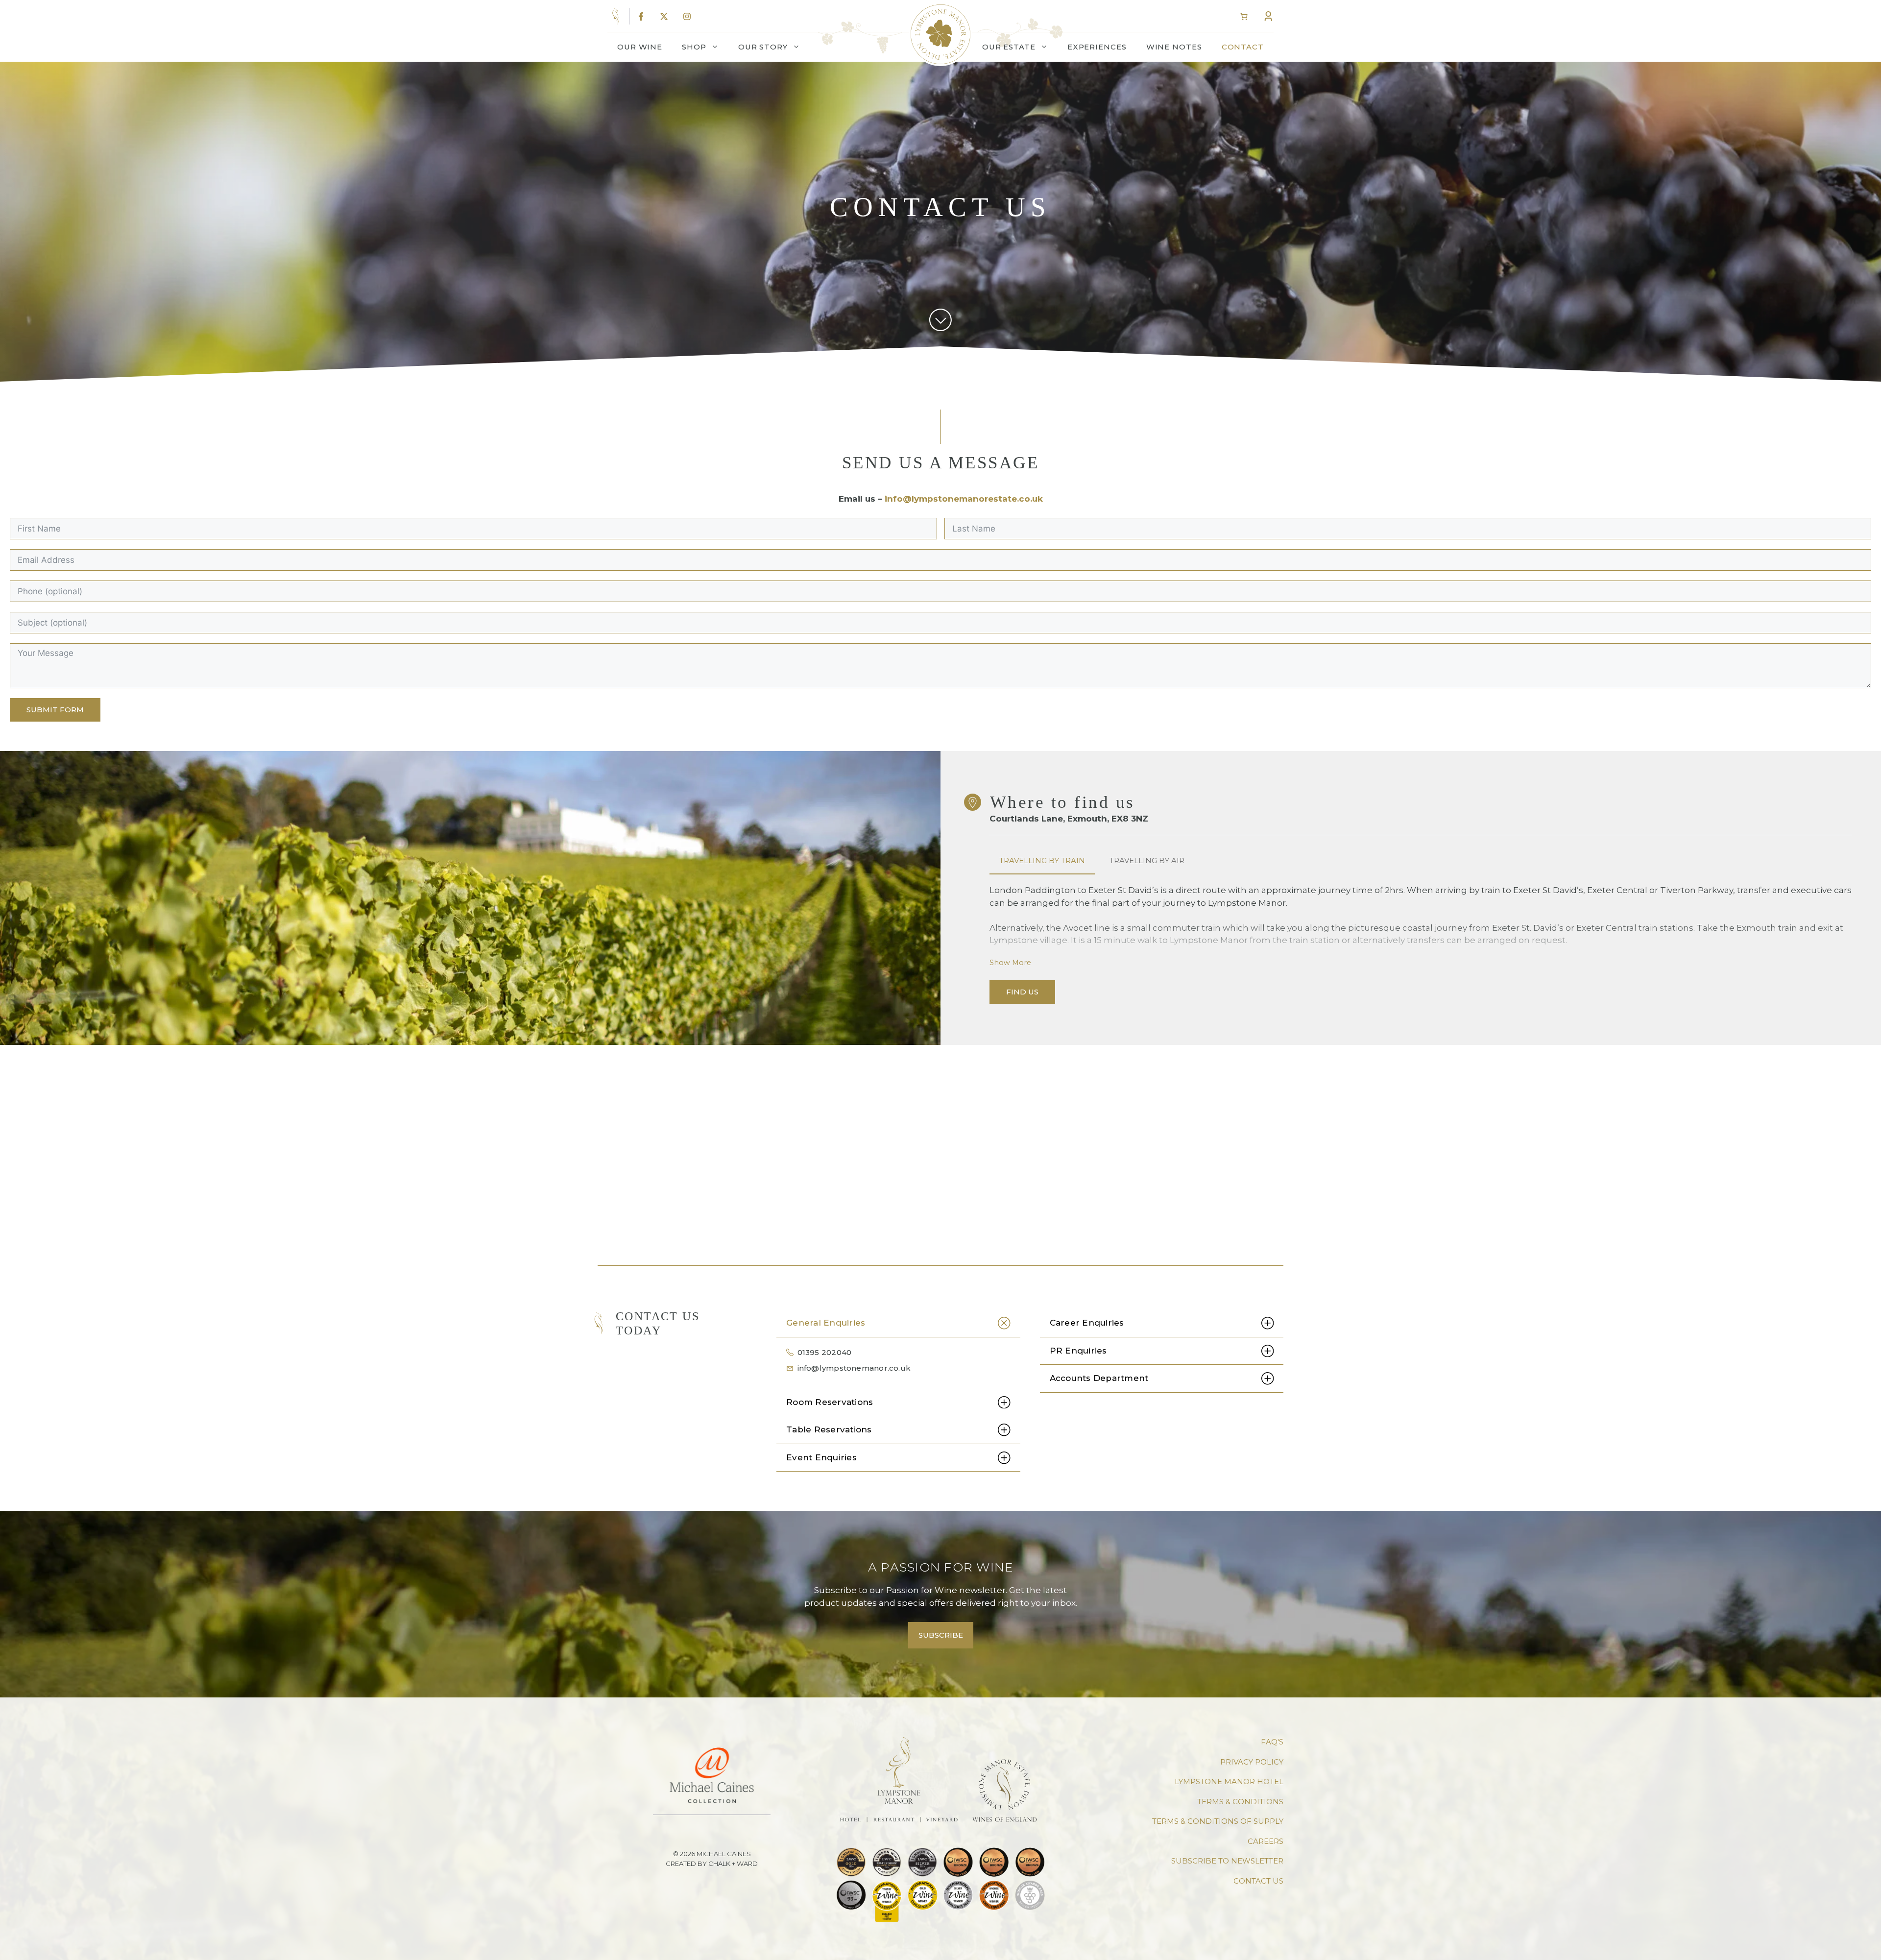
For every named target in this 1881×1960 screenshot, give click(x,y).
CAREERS (1266, 1841)
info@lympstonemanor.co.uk (854, 1368)
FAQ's (1272, 1742)
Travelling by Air (1147, 860)
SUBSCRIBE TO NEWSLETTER (1227, 1861)
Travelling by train (1042, 860)
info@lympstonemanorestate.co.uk (964, 499)
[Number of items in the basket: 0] (1244, 17)
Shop (694, 47)
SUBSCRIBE (941, 1635)
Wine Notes (1174, 47)
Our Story (763, 47)
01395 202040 (825, 1352)
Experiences (1097, 47)
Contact (1243, 47)
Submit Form (55, 710)
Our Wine (640, 47)
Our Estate (1009, 47)
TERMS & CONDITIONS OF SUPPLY (1218, 1821)
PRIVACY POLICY (1252, 1762)
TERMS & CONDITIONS (1240, 1802)
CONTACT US (1258, 1881)
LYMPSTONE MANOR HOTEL (1229, 1781)
